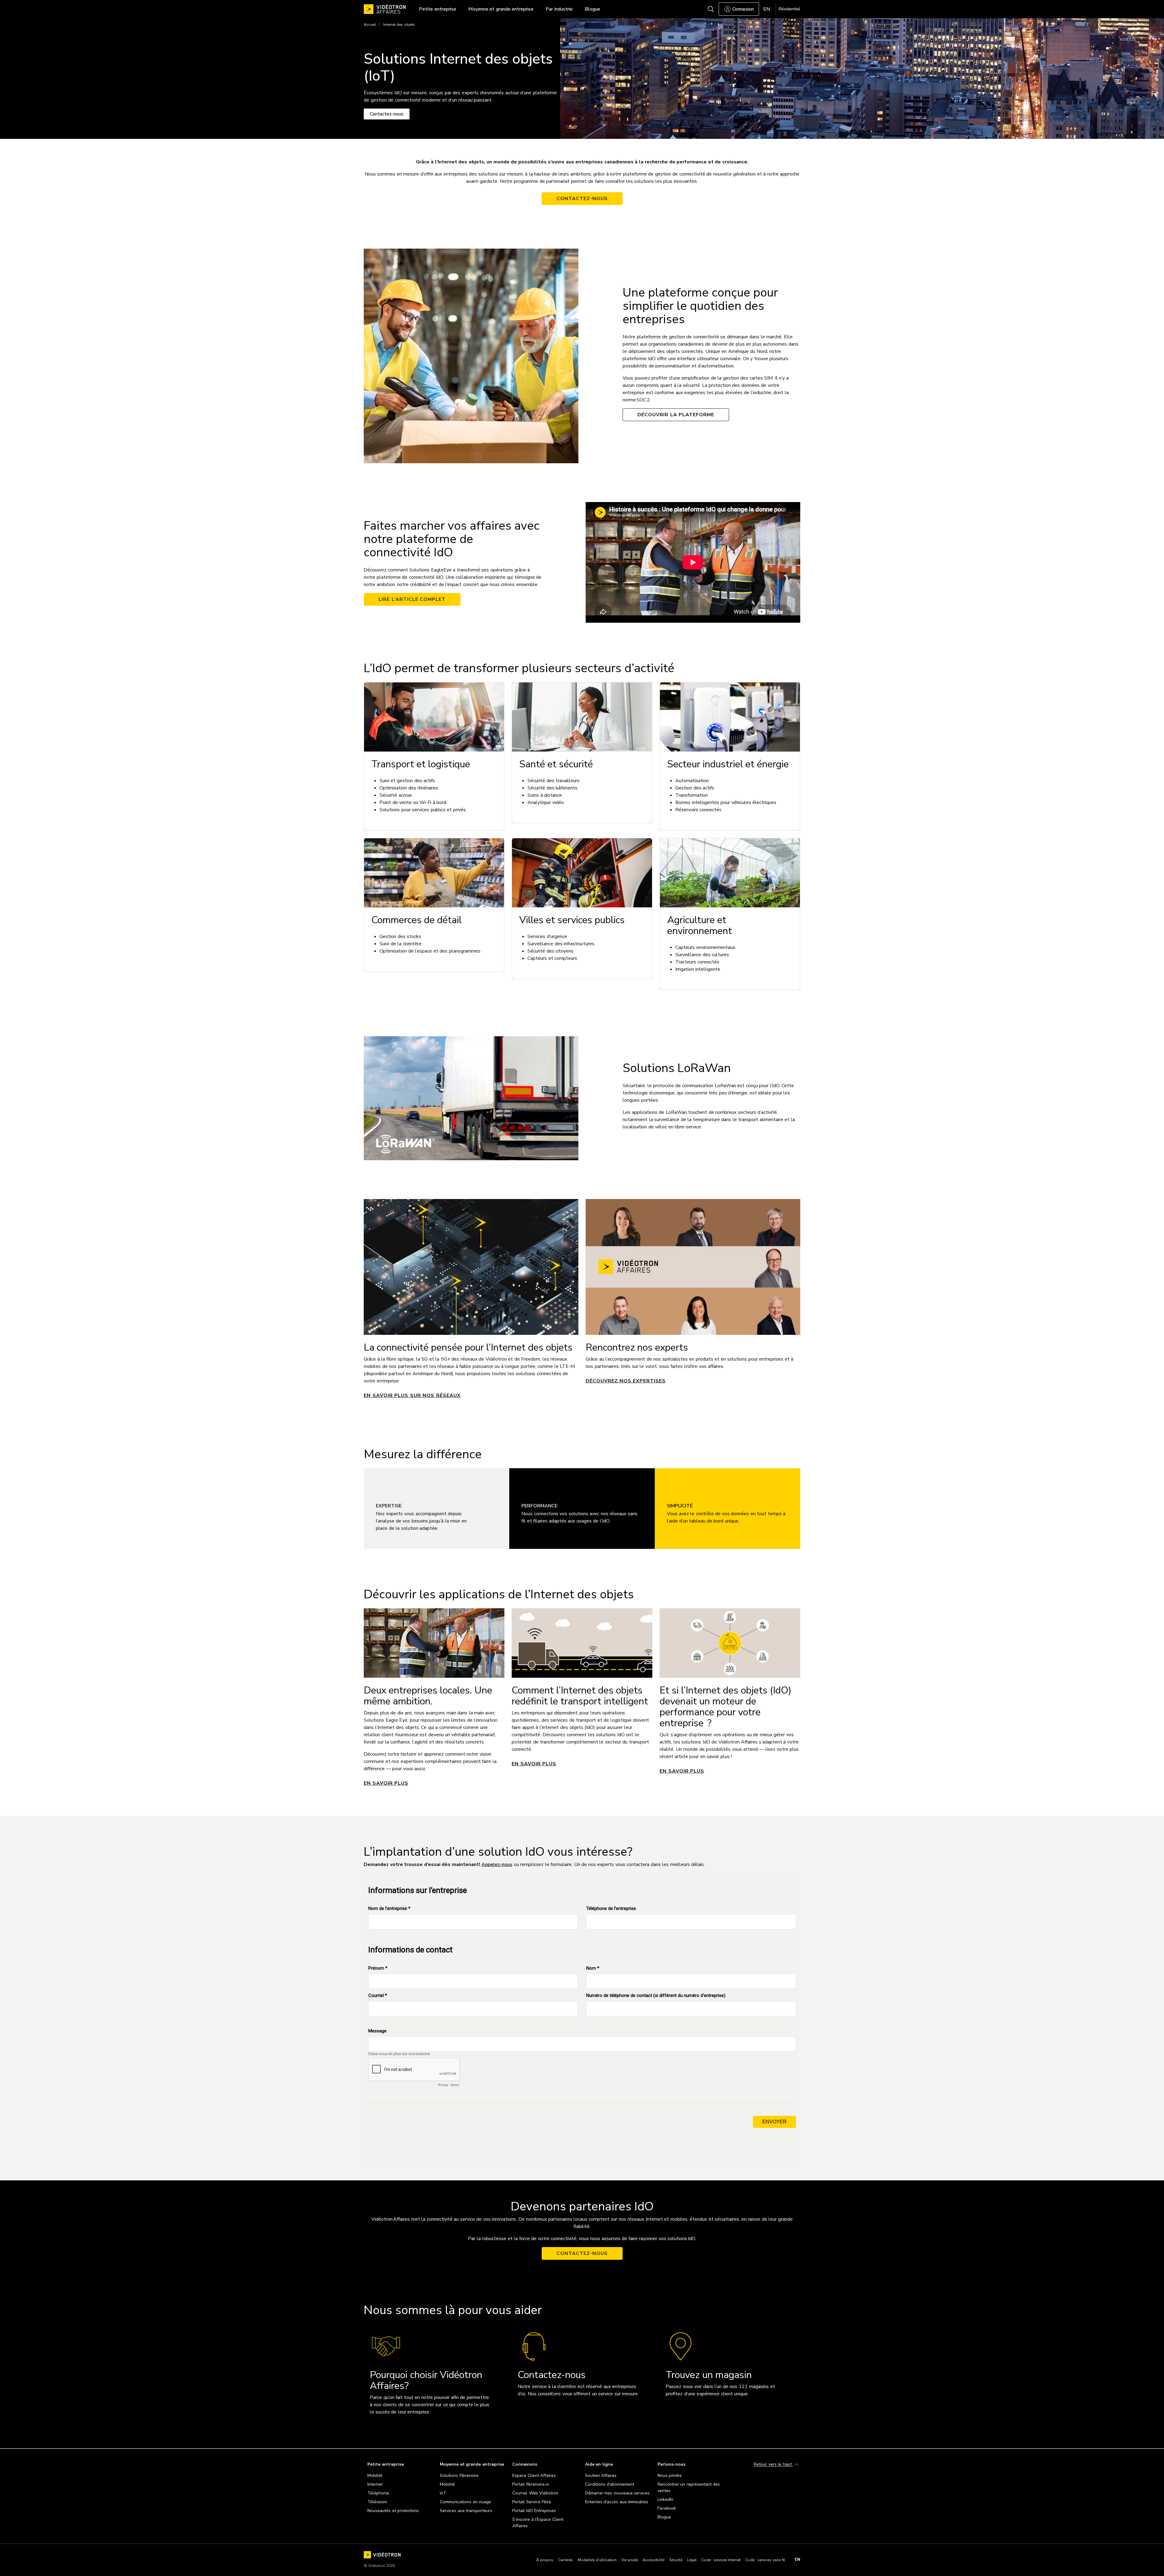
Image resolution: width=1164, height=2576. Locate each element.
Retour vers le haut (773, 2465)
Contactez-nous (582, 199)
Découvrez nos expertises (626, 1381)
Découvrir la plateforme (676, 415)
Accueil (370, 25)
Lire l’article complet (412, 599)
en (798, 2560)
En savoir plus (386, 1783)
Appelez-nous (497, 1864)
